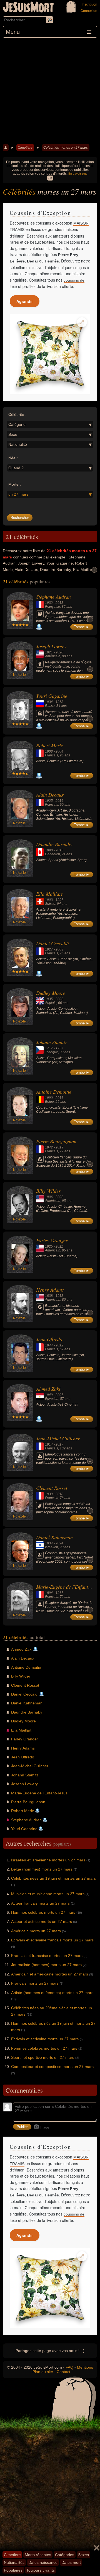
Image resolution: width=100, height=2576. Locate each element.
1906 (49, 1197)
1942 (49, 1147)
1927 (49, 949)
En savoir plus (78, 174)
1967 (59, 1593)
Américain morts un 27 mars (36, 1931)
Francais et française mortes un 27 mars (47, 1956)
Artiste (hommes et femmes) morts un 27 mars (52, 1993)
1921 (49, 652)
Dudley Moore (51, 993)
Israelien (52, 1547)
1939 (49, 1494)
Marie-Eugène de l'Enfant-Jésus (39, 1793)
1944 (49, 1345)
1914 (49, 1444)
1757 (59, 1048)
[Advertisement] (50, 90)
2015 (59, 850)
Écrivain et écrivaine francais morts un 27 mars (52, 1940)
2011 (59, 1246)
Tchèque (52, 1052)
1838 (49, 1296)
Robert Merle (50, 745)
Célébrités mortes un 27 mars (66, 148)
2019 (59, 1147)
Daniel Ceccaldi (52, 943)
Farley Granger (52, 1240)
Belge (49, 1102)
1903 (49, 900)
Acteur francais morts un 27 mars (40, 1903)
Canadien (52, 854)
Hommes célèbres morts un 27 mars (43, 1912)
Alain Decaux (50, 795)
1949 (49, 1395)
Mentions (85, 2367)
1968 (59, 702)
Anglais (51, 1003)
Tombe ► (82, 627)
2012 (59, 1345)
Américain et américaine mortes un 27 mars (50, 1974)
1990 (49, 850)
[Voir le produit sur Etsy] (50, 354)
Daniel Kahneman (54, 1537)
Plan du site (43, 2372)
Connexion (89, 11)
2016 (59, 801)
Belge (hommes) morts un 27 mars (42, 1869)
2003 (59, 949)
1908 (49, 751)
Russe (50, 706)
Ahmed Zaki (48, 1389)
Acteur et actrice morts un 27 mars (42, 1921)
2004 (59, 751)
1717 (49, 1048)
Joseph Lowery (51, 646)
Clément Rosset (52, 1488)
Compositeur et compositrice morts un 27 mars (52, 2067)
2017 (59, 1444)
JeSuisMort (28, 8)
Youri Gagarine (52, 696)
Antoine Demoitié (54, 1092)
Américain (53, 656)
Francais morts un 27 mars (35, 1983)
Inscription (89, 4)
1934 (49, 702)
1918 (59, 1296)
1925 (49, 801)
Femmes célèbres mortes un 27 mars (44, 2048)
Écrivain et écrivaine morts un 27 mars (45, 2039)
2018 (59, 603)
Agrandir (25, 301)
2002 (59, 999)
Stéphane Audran (53, 597)
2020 (59, 652)
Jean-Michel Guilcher (58, 1438)
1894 (49, 1593)
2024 (59, 1543)
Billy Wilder (48, 1191)
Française (52, 607)
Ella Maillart (49, 894)
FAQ (69, 2367)
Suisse (50, 904)
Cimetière (25, 148)
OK (50, 178)
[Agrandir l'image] (82, 322)
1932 (49, 603)
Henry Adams (50, 1290)
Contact (63, 2372)
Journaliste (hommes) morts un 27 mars (46, 1965)
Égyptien (52, 1399)
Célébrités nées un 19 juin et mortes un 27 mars (53, 1878)
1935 (49, 999)
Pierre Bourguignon (56, 1141)
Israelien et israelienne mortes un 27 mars (48, 1860)
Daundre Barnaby (54, 844)
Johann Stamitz (52, 1042)
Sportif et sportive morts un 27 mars (43, 2057)
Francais (52, 755)
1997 (59, 900)
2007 (59, 1395)
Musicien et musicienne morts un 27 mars (48, 1894)
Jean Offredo (49, 1339)
